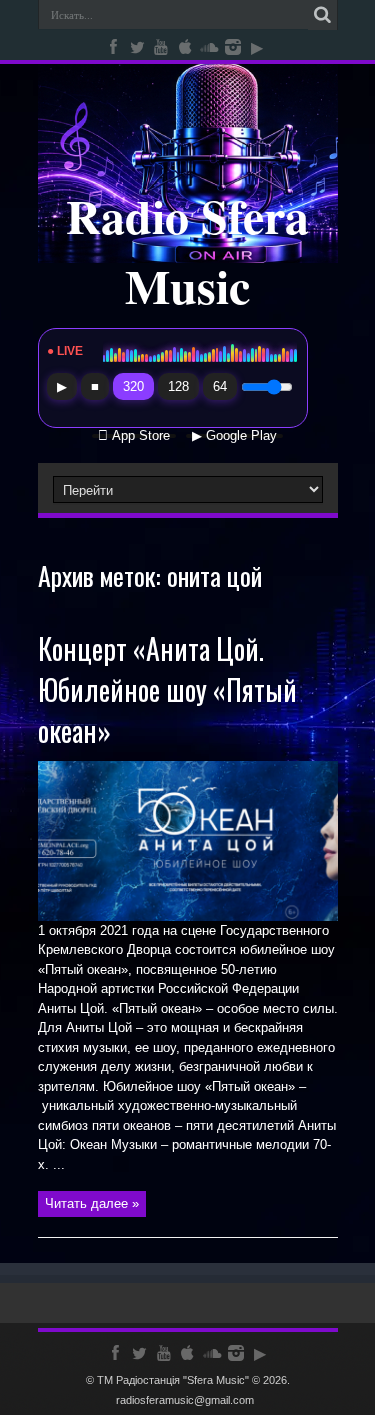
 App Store (134, 436)
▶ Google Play (234, 436)
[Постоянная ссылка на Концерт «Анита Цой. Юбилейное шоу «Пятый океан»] (188, 916)
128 (178, 386)
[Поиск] (323, 15)
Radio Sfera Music (187, 250)
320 (133, 386)
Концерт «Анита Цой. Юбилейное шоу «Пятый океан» (167, 689)
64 (220, 386)
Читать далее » (92, 1203)
